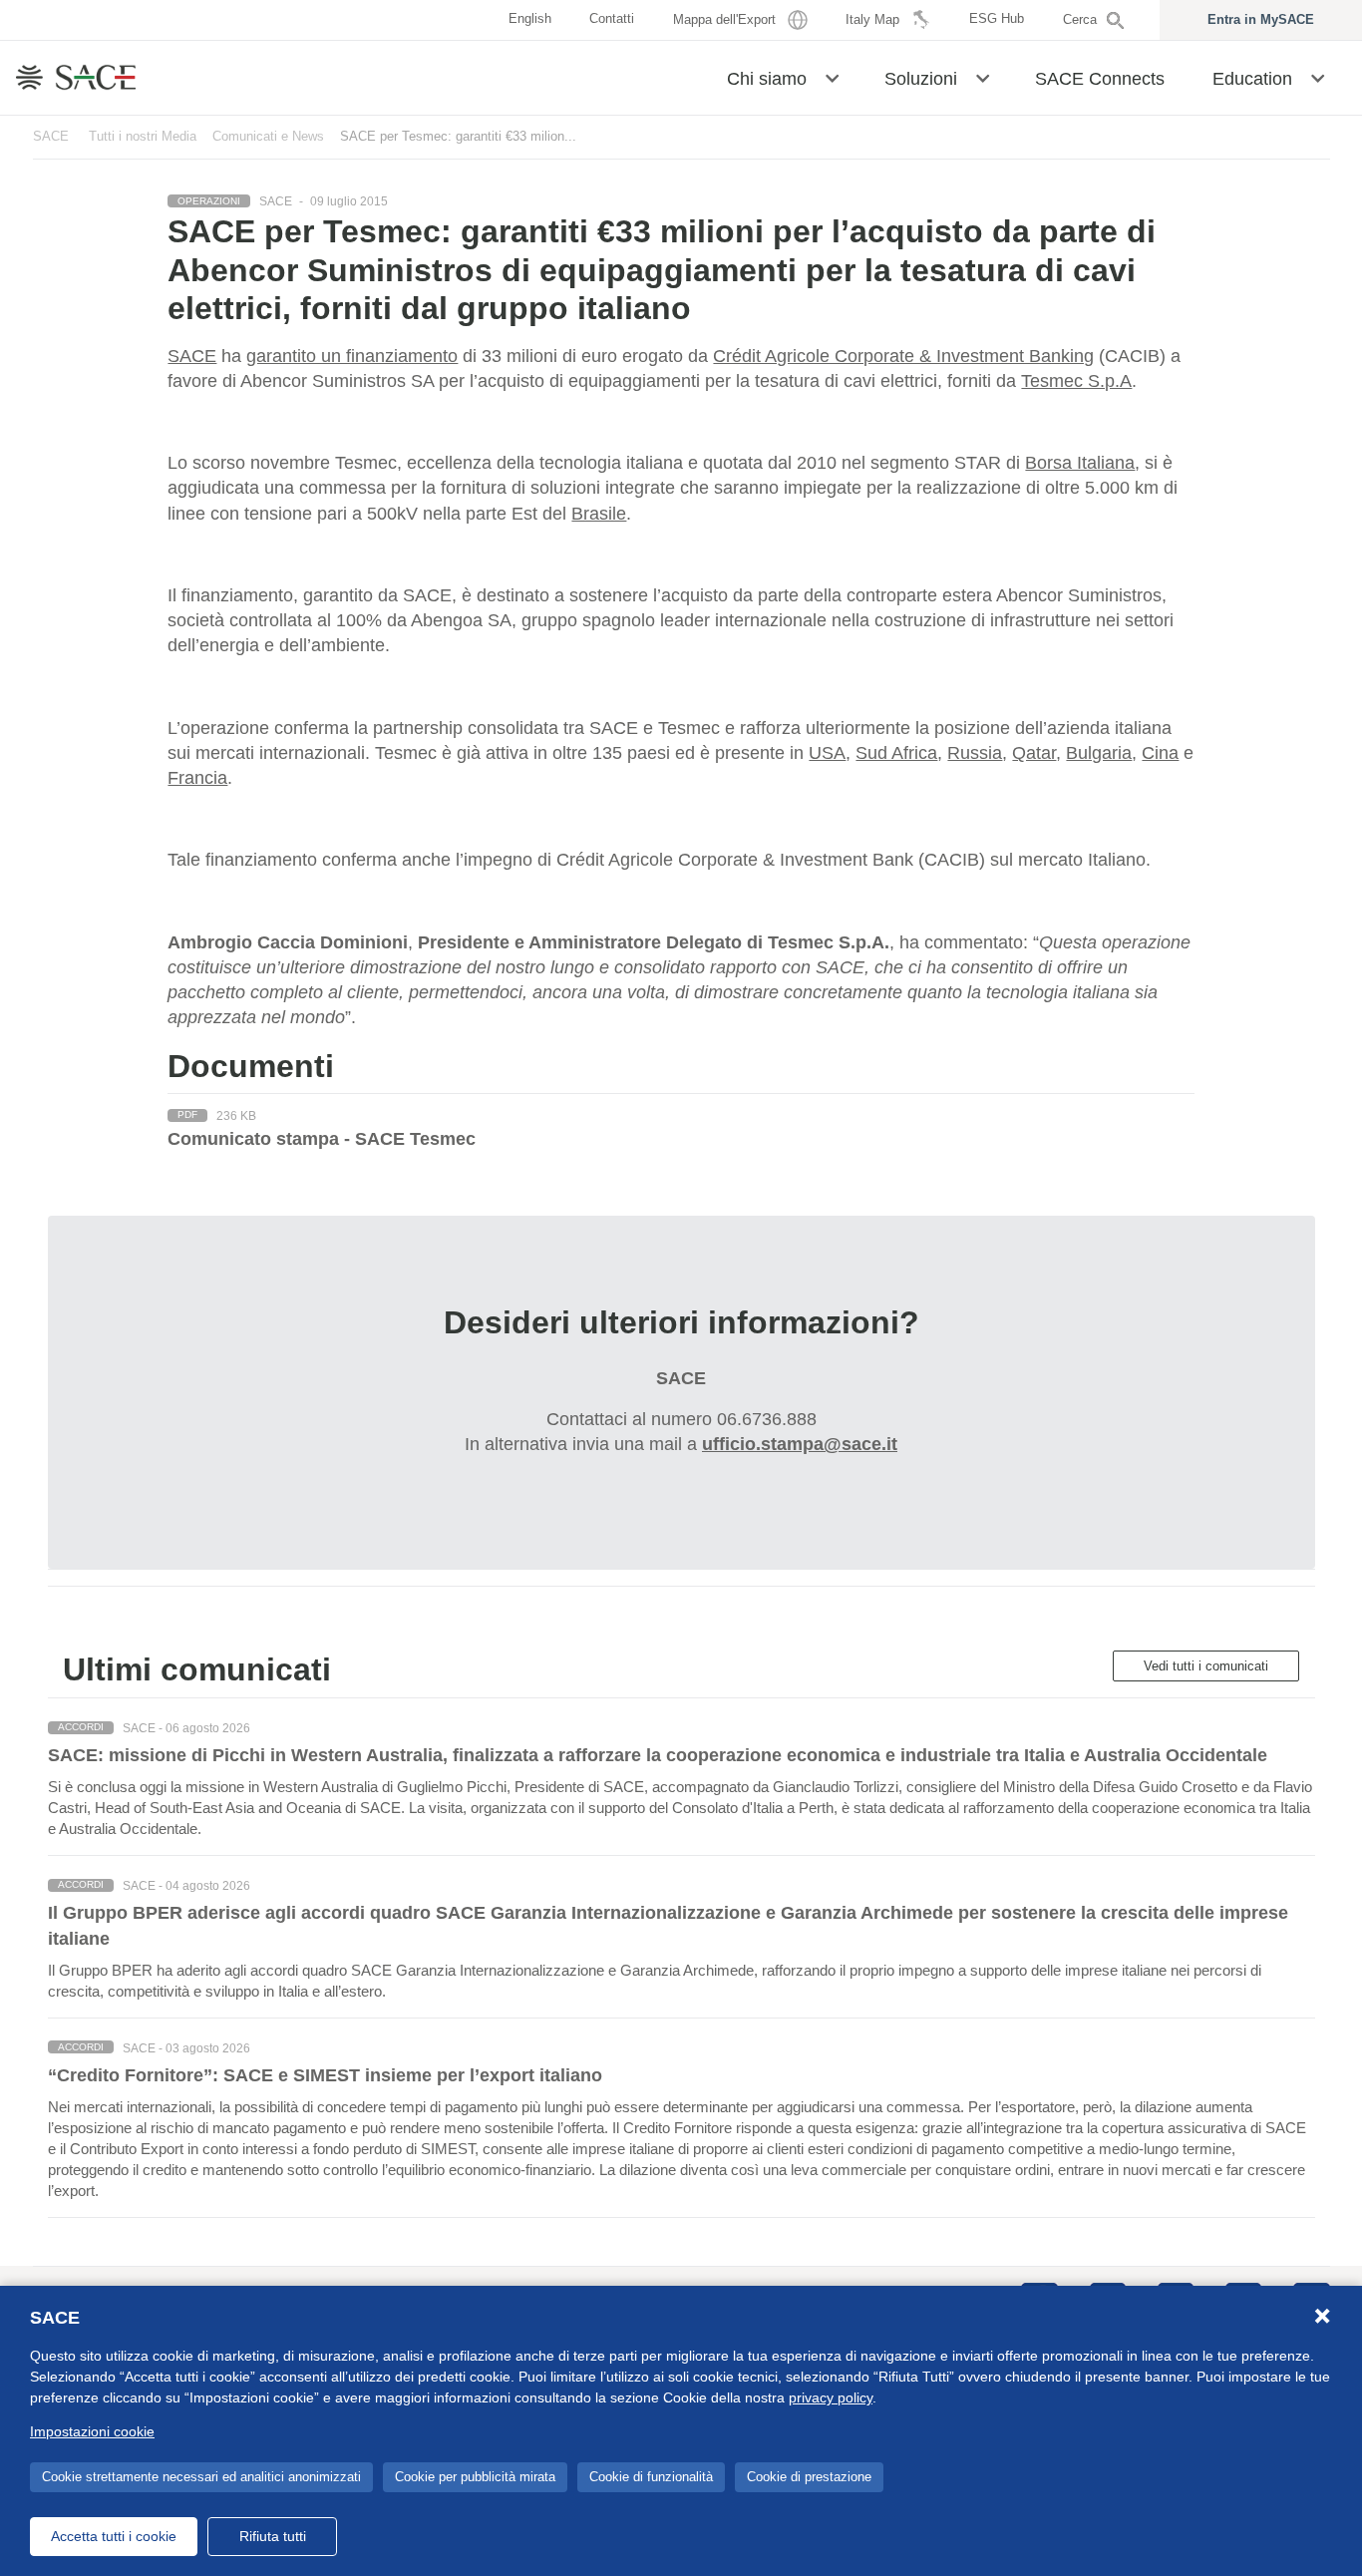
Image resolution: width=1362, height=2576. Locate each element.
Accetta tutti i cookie (114, 2536)
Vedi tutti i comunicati (1206, 1666)
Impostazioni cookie (92, 2431)
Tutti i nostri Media (143, 136)
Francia (197, 778)
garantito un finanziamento (352, 356)
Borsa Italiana (1080, 463)
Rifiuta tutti (273, 2536)
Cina (1160, 753)
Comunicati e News (268, 136)
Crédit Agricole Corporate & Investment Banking (903, 356)
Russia (975, 753)
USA (827, 753)
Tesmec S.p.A (1076, 381)
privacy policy (831, 2397)
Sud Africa (896, 753)
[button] (832, 77)
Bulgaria (1099, 753)
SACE (51, 136)
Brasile (599, 514)
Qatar (1034, 753)
